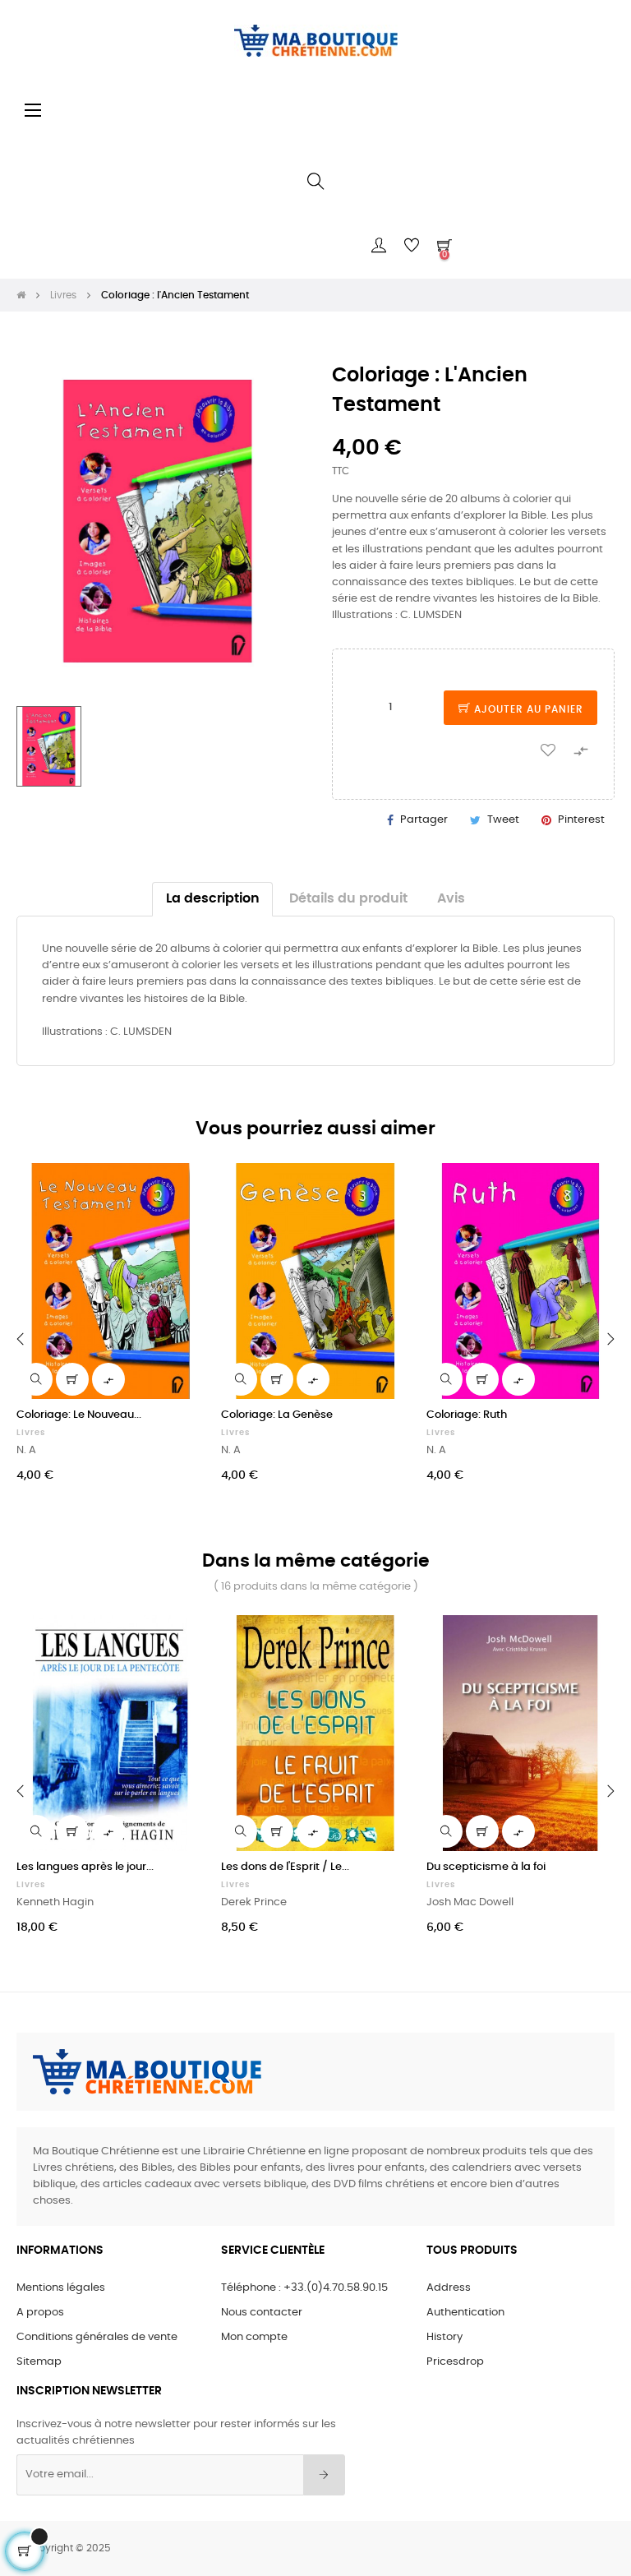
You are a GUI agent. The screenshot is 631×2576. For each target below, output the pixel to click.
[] (72, 1379)
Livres (31, 1433)
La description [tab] (213, 899)
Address (449, 2288)
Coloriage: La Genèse (277, 1415)
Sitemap (39, 2362)
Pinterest (581, 820)
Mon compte (254, 2337)
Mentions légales (61, 2288)
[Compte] (379, 246)
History (444, 2337)
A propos (40, 2313)
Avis (451, 899)
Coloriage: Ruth (467, 1415)
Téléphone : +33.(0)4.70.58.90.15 (304, 2288)
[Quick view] (36, 1379)
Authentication (465, 2313)
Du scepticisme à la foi (486, 1867)
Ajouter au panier (527, 709)
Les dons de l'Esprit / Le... (285, 1867)
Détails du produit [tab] (348, 899)
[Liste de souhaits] (548, 749)
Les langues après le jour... (85, 1867)
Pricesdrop (455, 2362)
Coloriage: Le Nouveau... (79, 1415)
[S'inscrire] (324, 2475)
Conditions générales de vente (97, 2337)
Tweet (503, 820)
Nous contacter (262, 2313)
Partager (424, 820)
